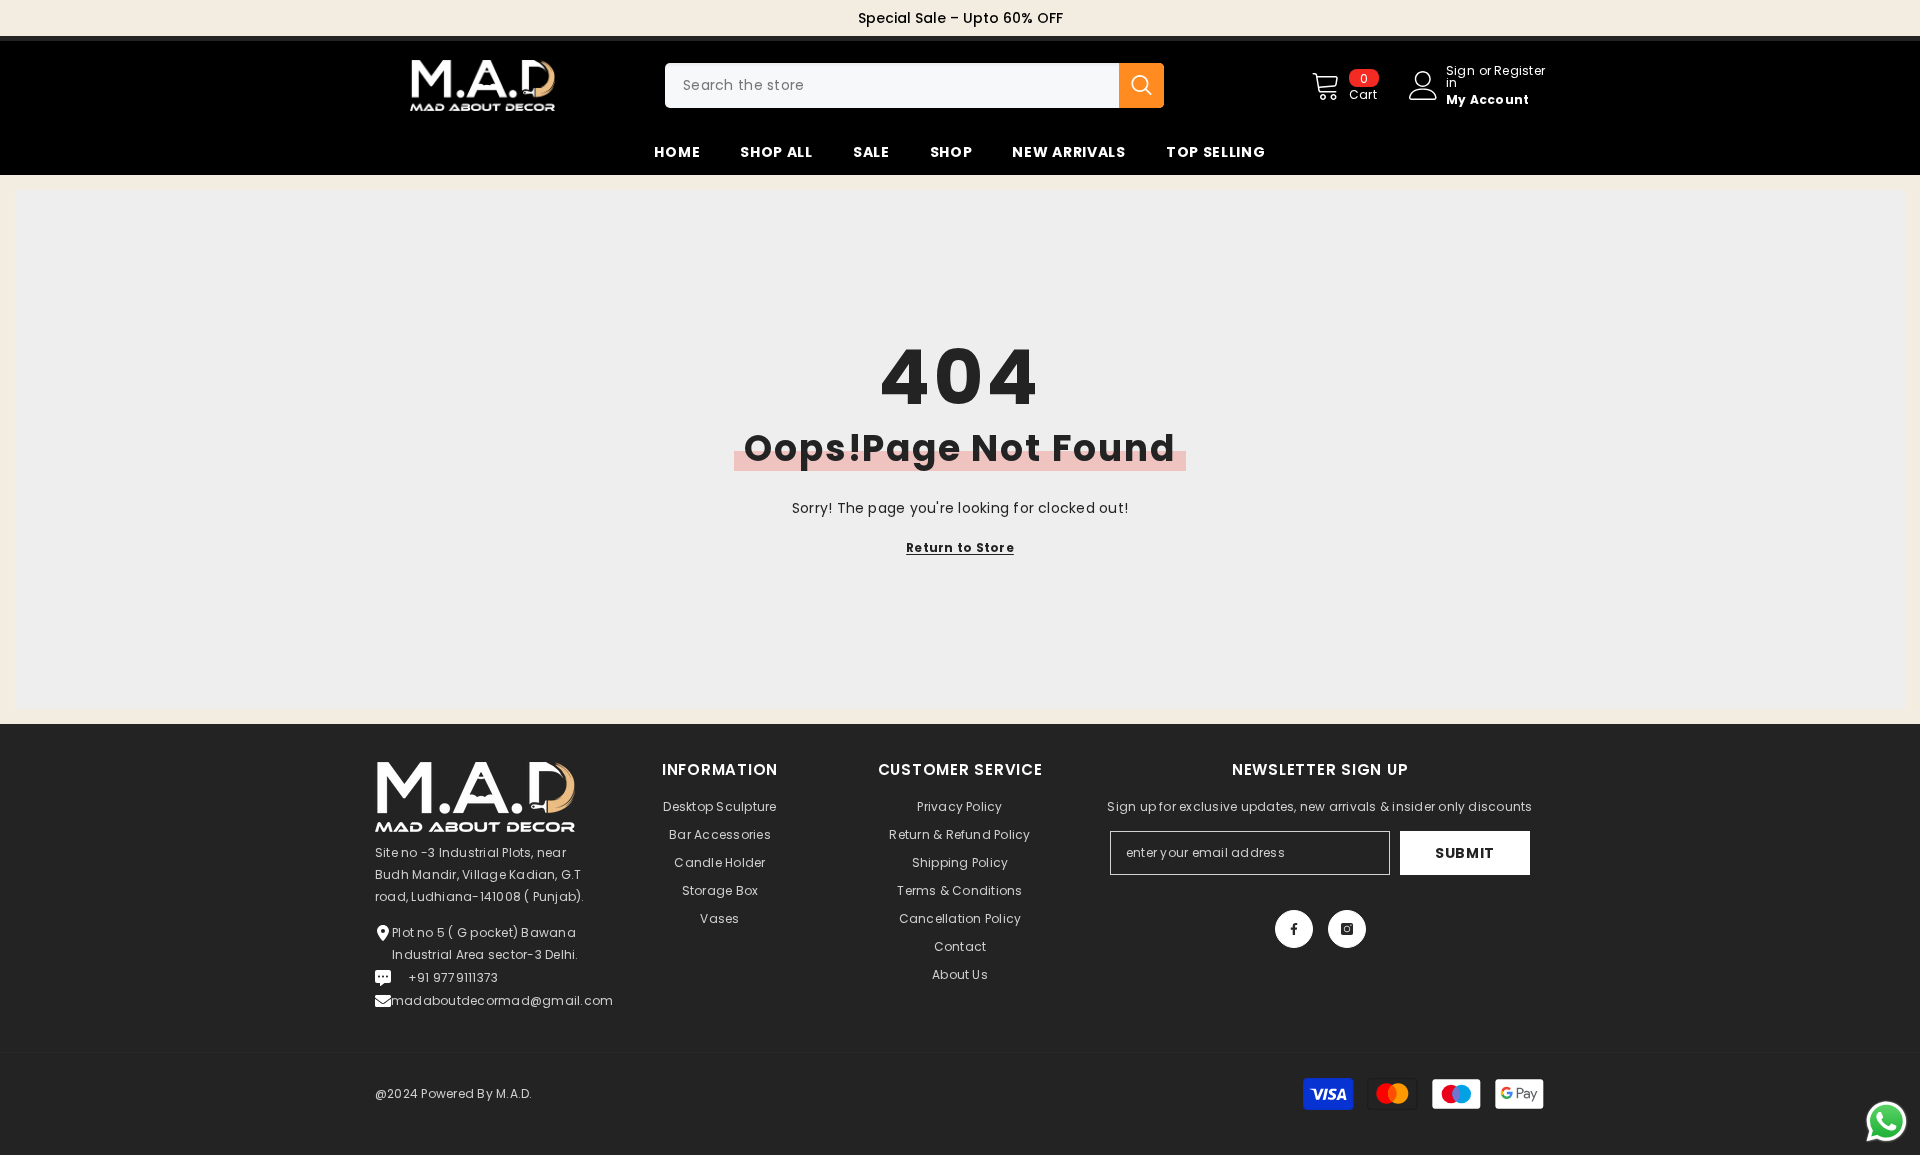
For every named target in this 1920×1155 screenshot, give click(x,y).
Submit (1465, 853)
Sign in (1460, 77)
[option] (960, 18)
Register (1519, 72)
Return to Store (960, 547)
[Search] (914, 85)
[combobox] (892, 85)
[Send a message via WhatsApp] (1886, 1121)
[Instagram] (1347, 929)
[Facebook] (1294, 929)
